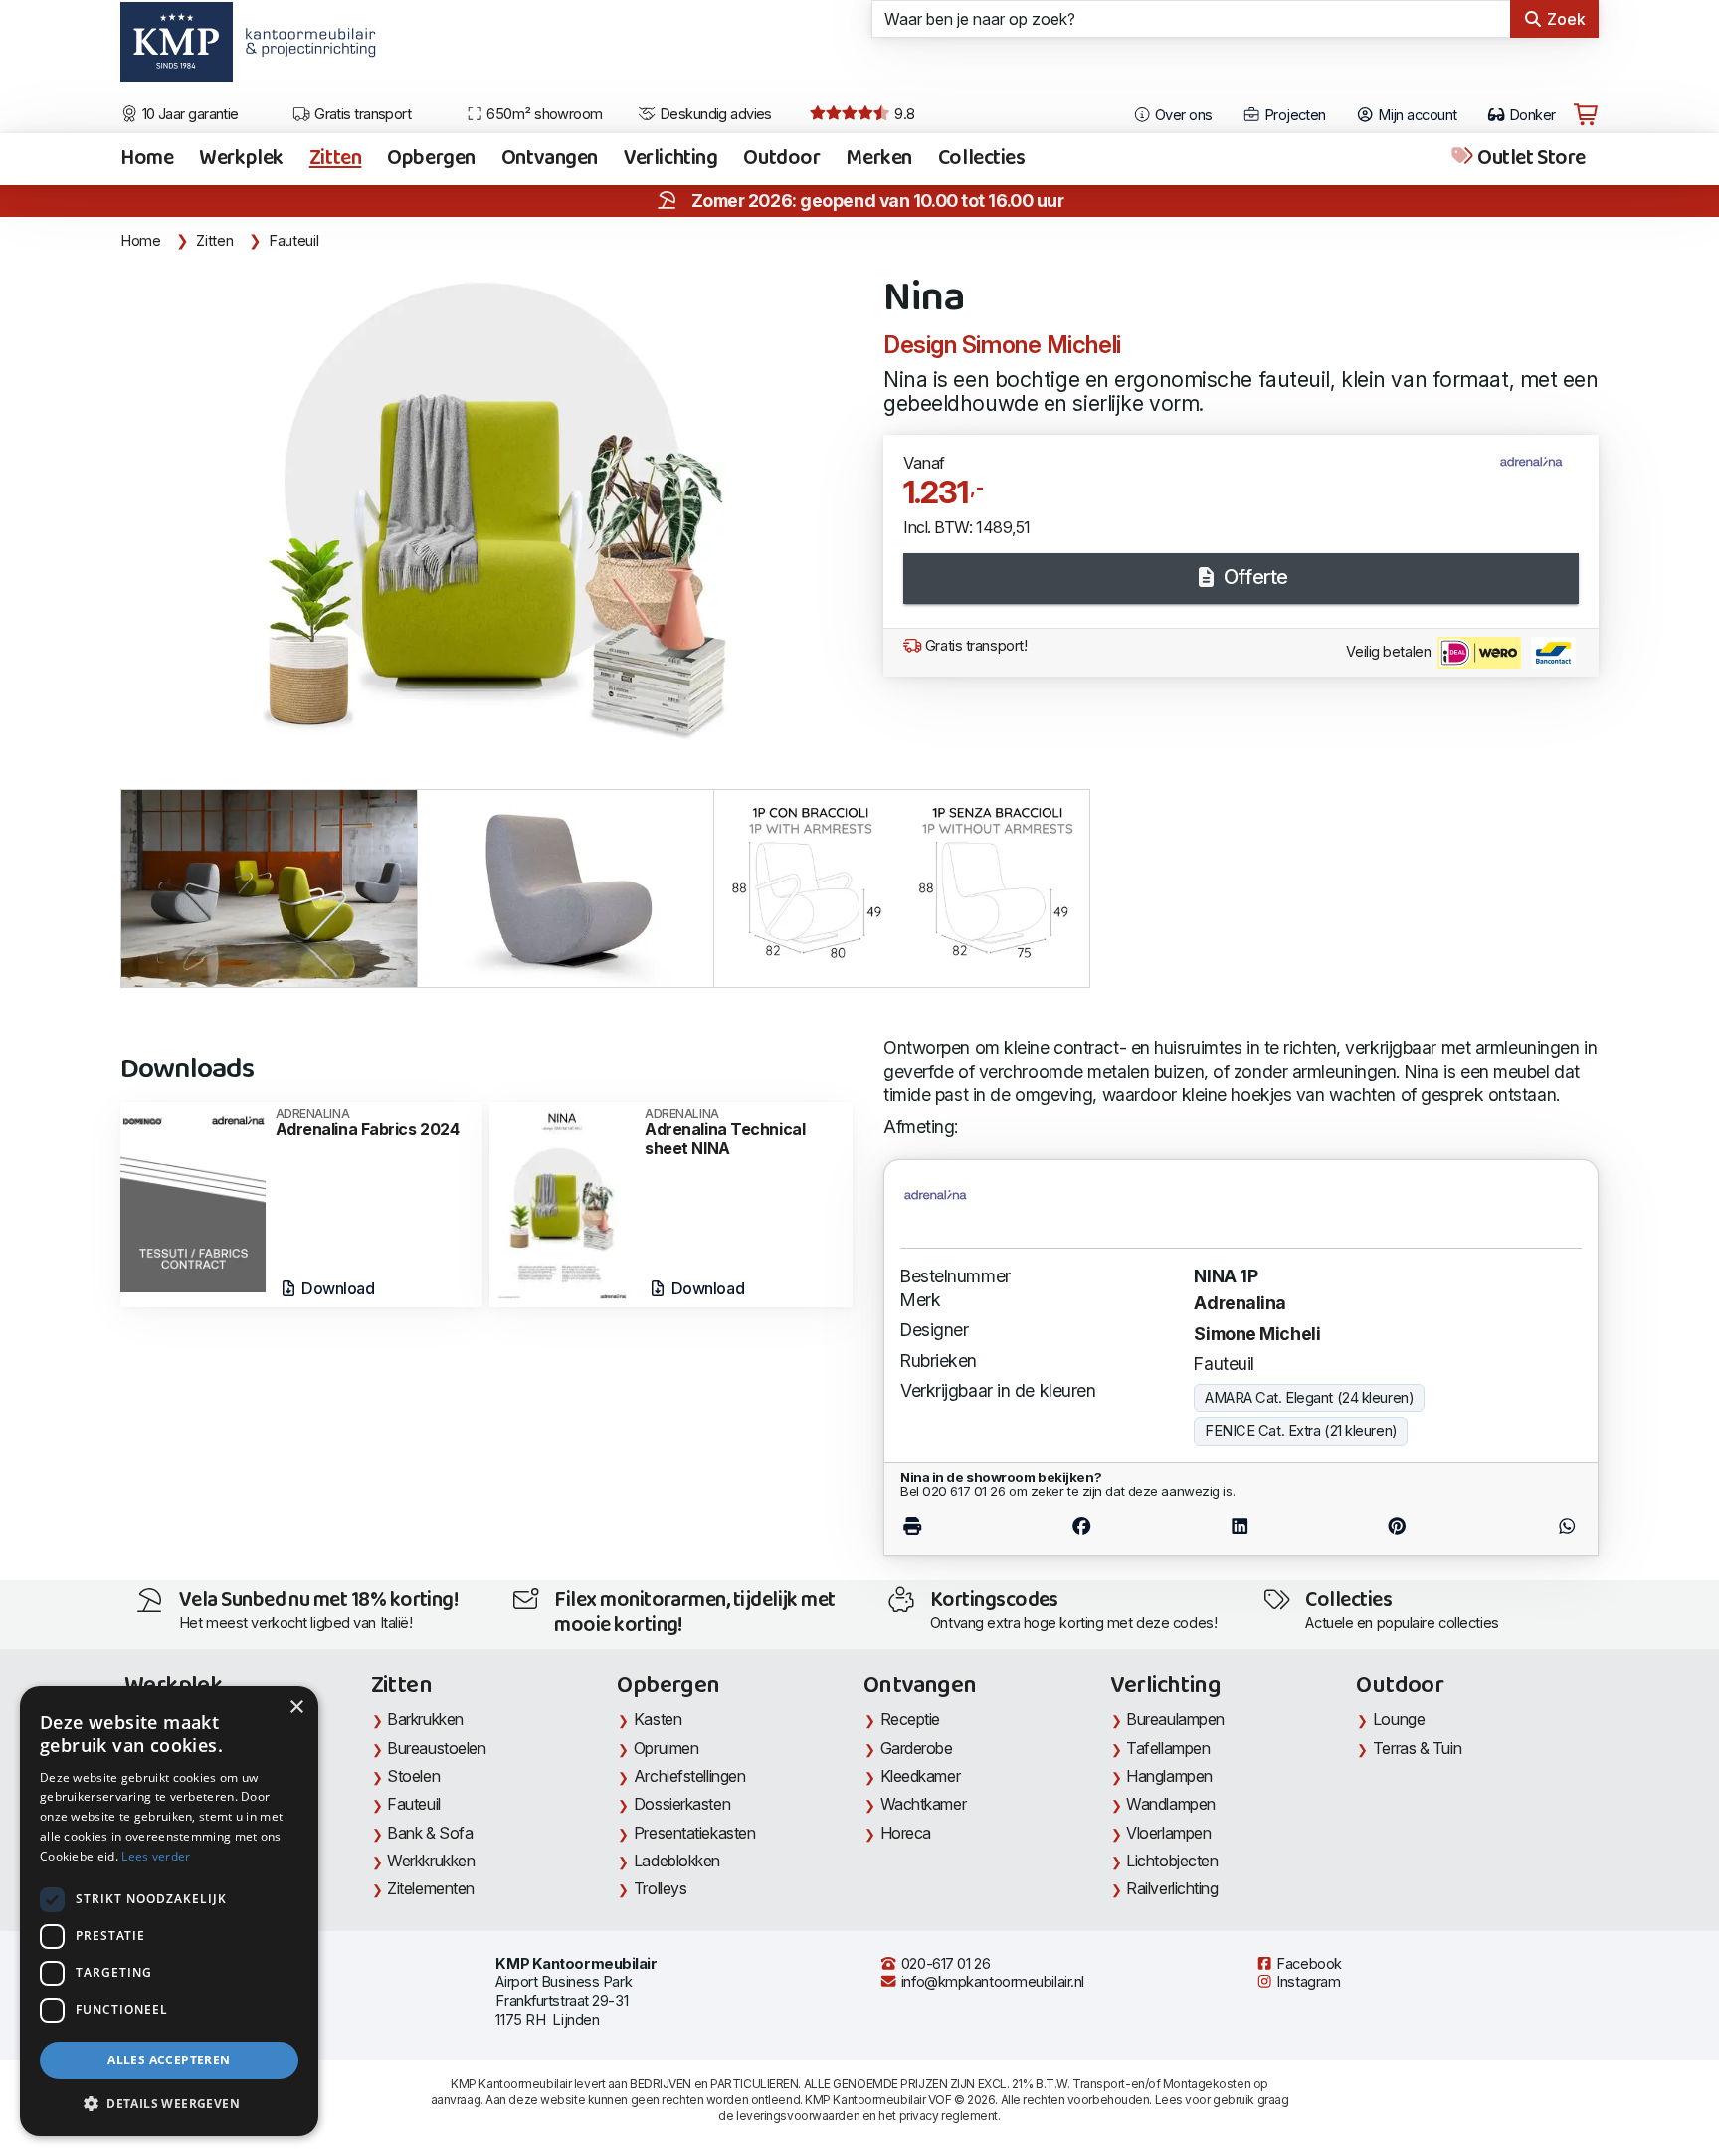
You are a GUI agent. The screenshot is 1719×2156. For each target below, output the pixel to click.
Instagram (1307, 1982)
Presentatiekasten (694, 1833)
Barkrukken (425, 1719)
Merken (878, 159)
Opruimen (666, 1748)
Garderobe (917, 1748)
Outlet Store (1530, 159)
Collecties (982, 159)
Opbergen (431, 159)
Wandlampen (1171, 1804)
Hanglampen (1169, 1776)
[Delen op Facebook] (1082, 1527)
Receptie (910, 1719)
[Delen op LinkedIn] (1240, 1527)
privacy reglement (949, 2116)
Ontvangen (550, 159)
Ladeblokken (677, 1861)
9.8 (903, 114)
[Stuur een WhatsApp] (1528, 1527)
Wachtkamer (924, 1804)
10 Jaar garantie (189, 114)
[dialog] (169, 1911)
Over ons (1182, 115)
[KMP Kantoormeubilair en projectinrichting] (305, 49)
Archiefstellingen (689, 1776)
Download (337, 1288)
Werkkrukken (431, 1861)
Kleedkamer (921, 1776)
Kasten (658, 1719)
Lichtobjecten (1172, 1861)
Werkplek (241, 159)
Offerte (1253, 577)
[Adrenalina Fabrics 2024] (193, 1195)
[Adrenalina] (1539, 471)
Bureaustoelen (436, 1748)
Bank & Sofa (430, 1833)
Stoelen (413, 1776)
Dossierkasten (682, 1804)
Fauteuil (293, 241)
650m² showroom (543, 114)
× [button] (296, 1708)
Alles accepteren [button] (169, 2060)
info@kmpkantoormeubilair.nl (991, 1982)
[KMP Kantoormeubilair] (177, 49)
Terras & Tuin (1417, 1748)
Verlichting (670, 159)
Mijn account (1416, 115)
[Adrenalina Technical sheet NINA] (562, 1203)
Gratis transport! (974, 646)
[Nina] (490, 511)
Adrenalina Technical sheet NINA (725, 1133)
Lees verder (156, 1856)
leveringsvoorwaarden (798, 2116)
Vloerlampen (1168, 1833)
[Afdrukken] (952, 1527)
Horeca (906, 1833)
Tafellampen (1168, 1748)
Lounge (1399, 1719)
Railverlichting (1172, 1888)
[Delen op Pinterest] (1398, 1527)
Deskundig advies (714, 114)
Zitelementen (431, 1888)
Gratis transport (362, 114)
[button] (169, 2104)
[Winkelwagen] (1586, 115)
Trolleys (660, 1888)
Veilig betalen (1390, 652)
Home (147, 159)
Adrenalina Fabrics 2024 (368, 1123)
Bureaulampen (1175, 1719)
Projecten (1293, 115)
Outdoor (781, 159)
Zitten (335, 159)
